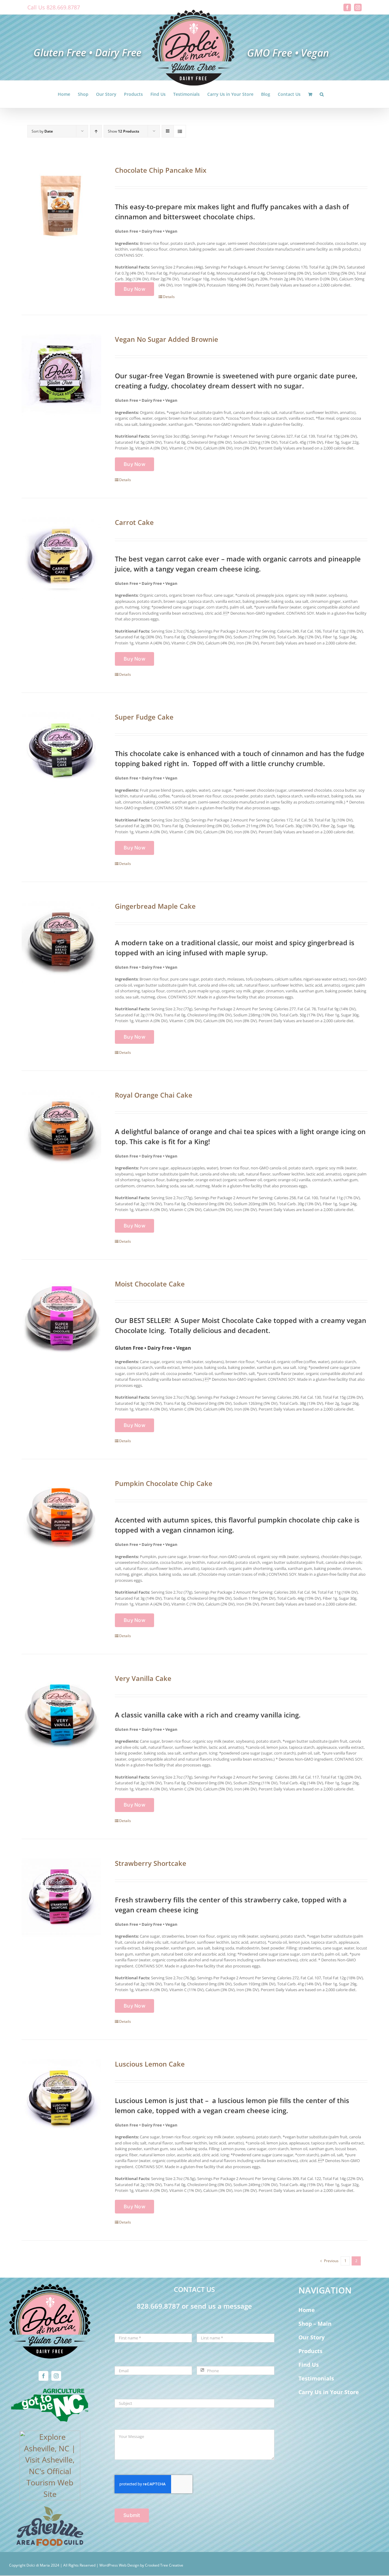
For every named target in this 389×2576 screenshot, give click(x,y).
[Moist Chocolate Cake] (61, 1320)
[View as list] (180, 131)
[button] (322, 94)
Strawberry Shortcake (151, 1863)
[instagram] (56, 2376)
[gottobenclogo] (50, 2390)
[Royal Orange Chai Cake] (61, 1131)
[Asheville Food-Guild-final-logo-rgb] (50, 2510)
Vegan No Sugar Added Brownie (167, 339)
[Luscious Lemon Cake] (61, 2100)
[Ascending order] (96, 131)
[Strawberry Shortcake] (61, 1899)
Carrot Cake (134, 522)
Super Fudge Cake (144, 717)
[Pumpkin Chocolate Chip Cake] (61, 1519)
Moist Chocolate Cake (150, 1284)
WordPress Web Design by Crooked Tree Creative (141, 2565)
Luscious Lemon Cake (150, 2064)
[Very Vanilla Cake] (61, 1714)
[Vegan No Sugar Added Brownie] (61, 375)
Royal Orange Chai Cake (154, 1095)
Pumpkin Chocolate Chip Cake (164, 1483)
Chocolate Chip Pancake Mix (161, 170)
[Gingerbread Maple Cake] (61, 942)
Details (169, 297)
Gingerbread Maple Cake (155, 906)
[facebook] (43, 2376)
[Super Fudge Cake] (61, 753)
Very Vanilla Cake (143, 1678)
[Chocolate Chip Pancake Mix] (61, 206)
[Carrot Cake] (61, 558)
